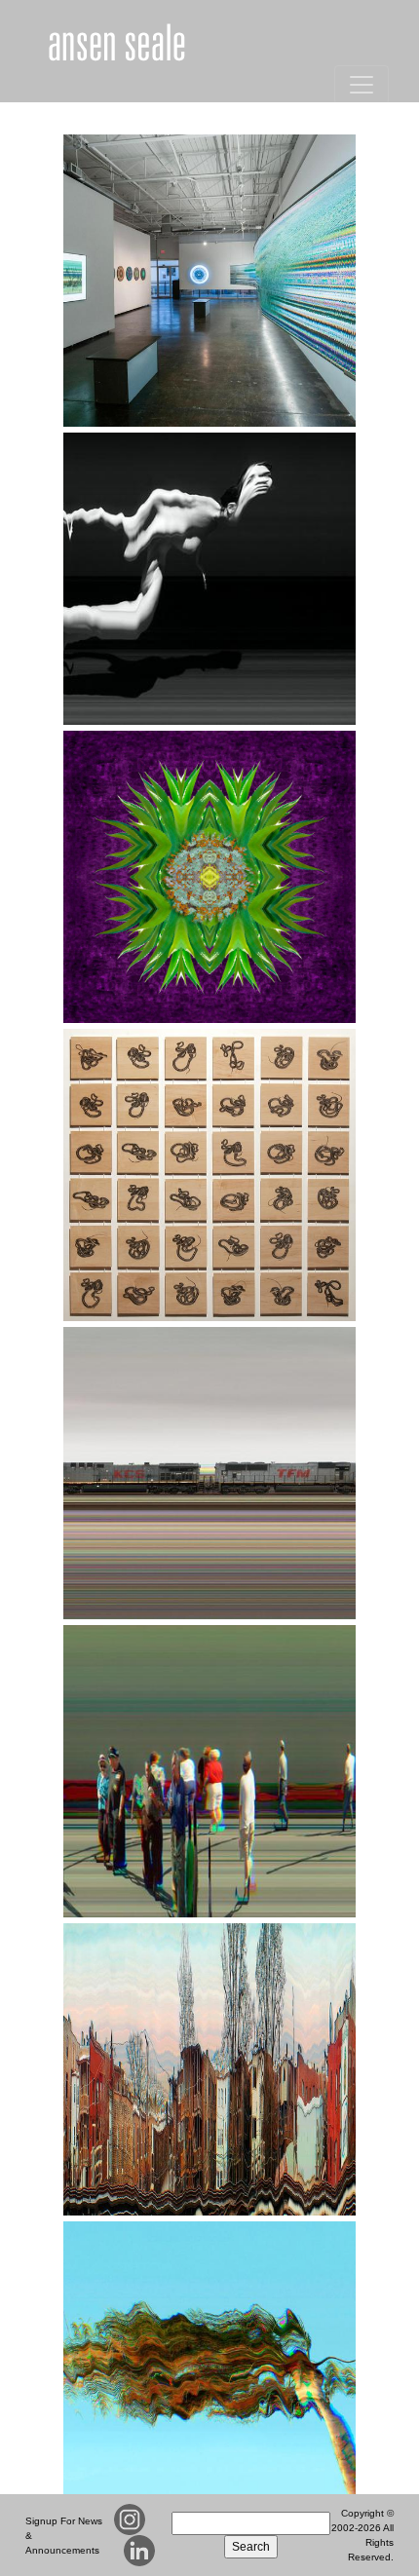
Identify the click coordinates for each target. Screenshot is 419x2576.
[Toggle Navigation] (362, 85)
